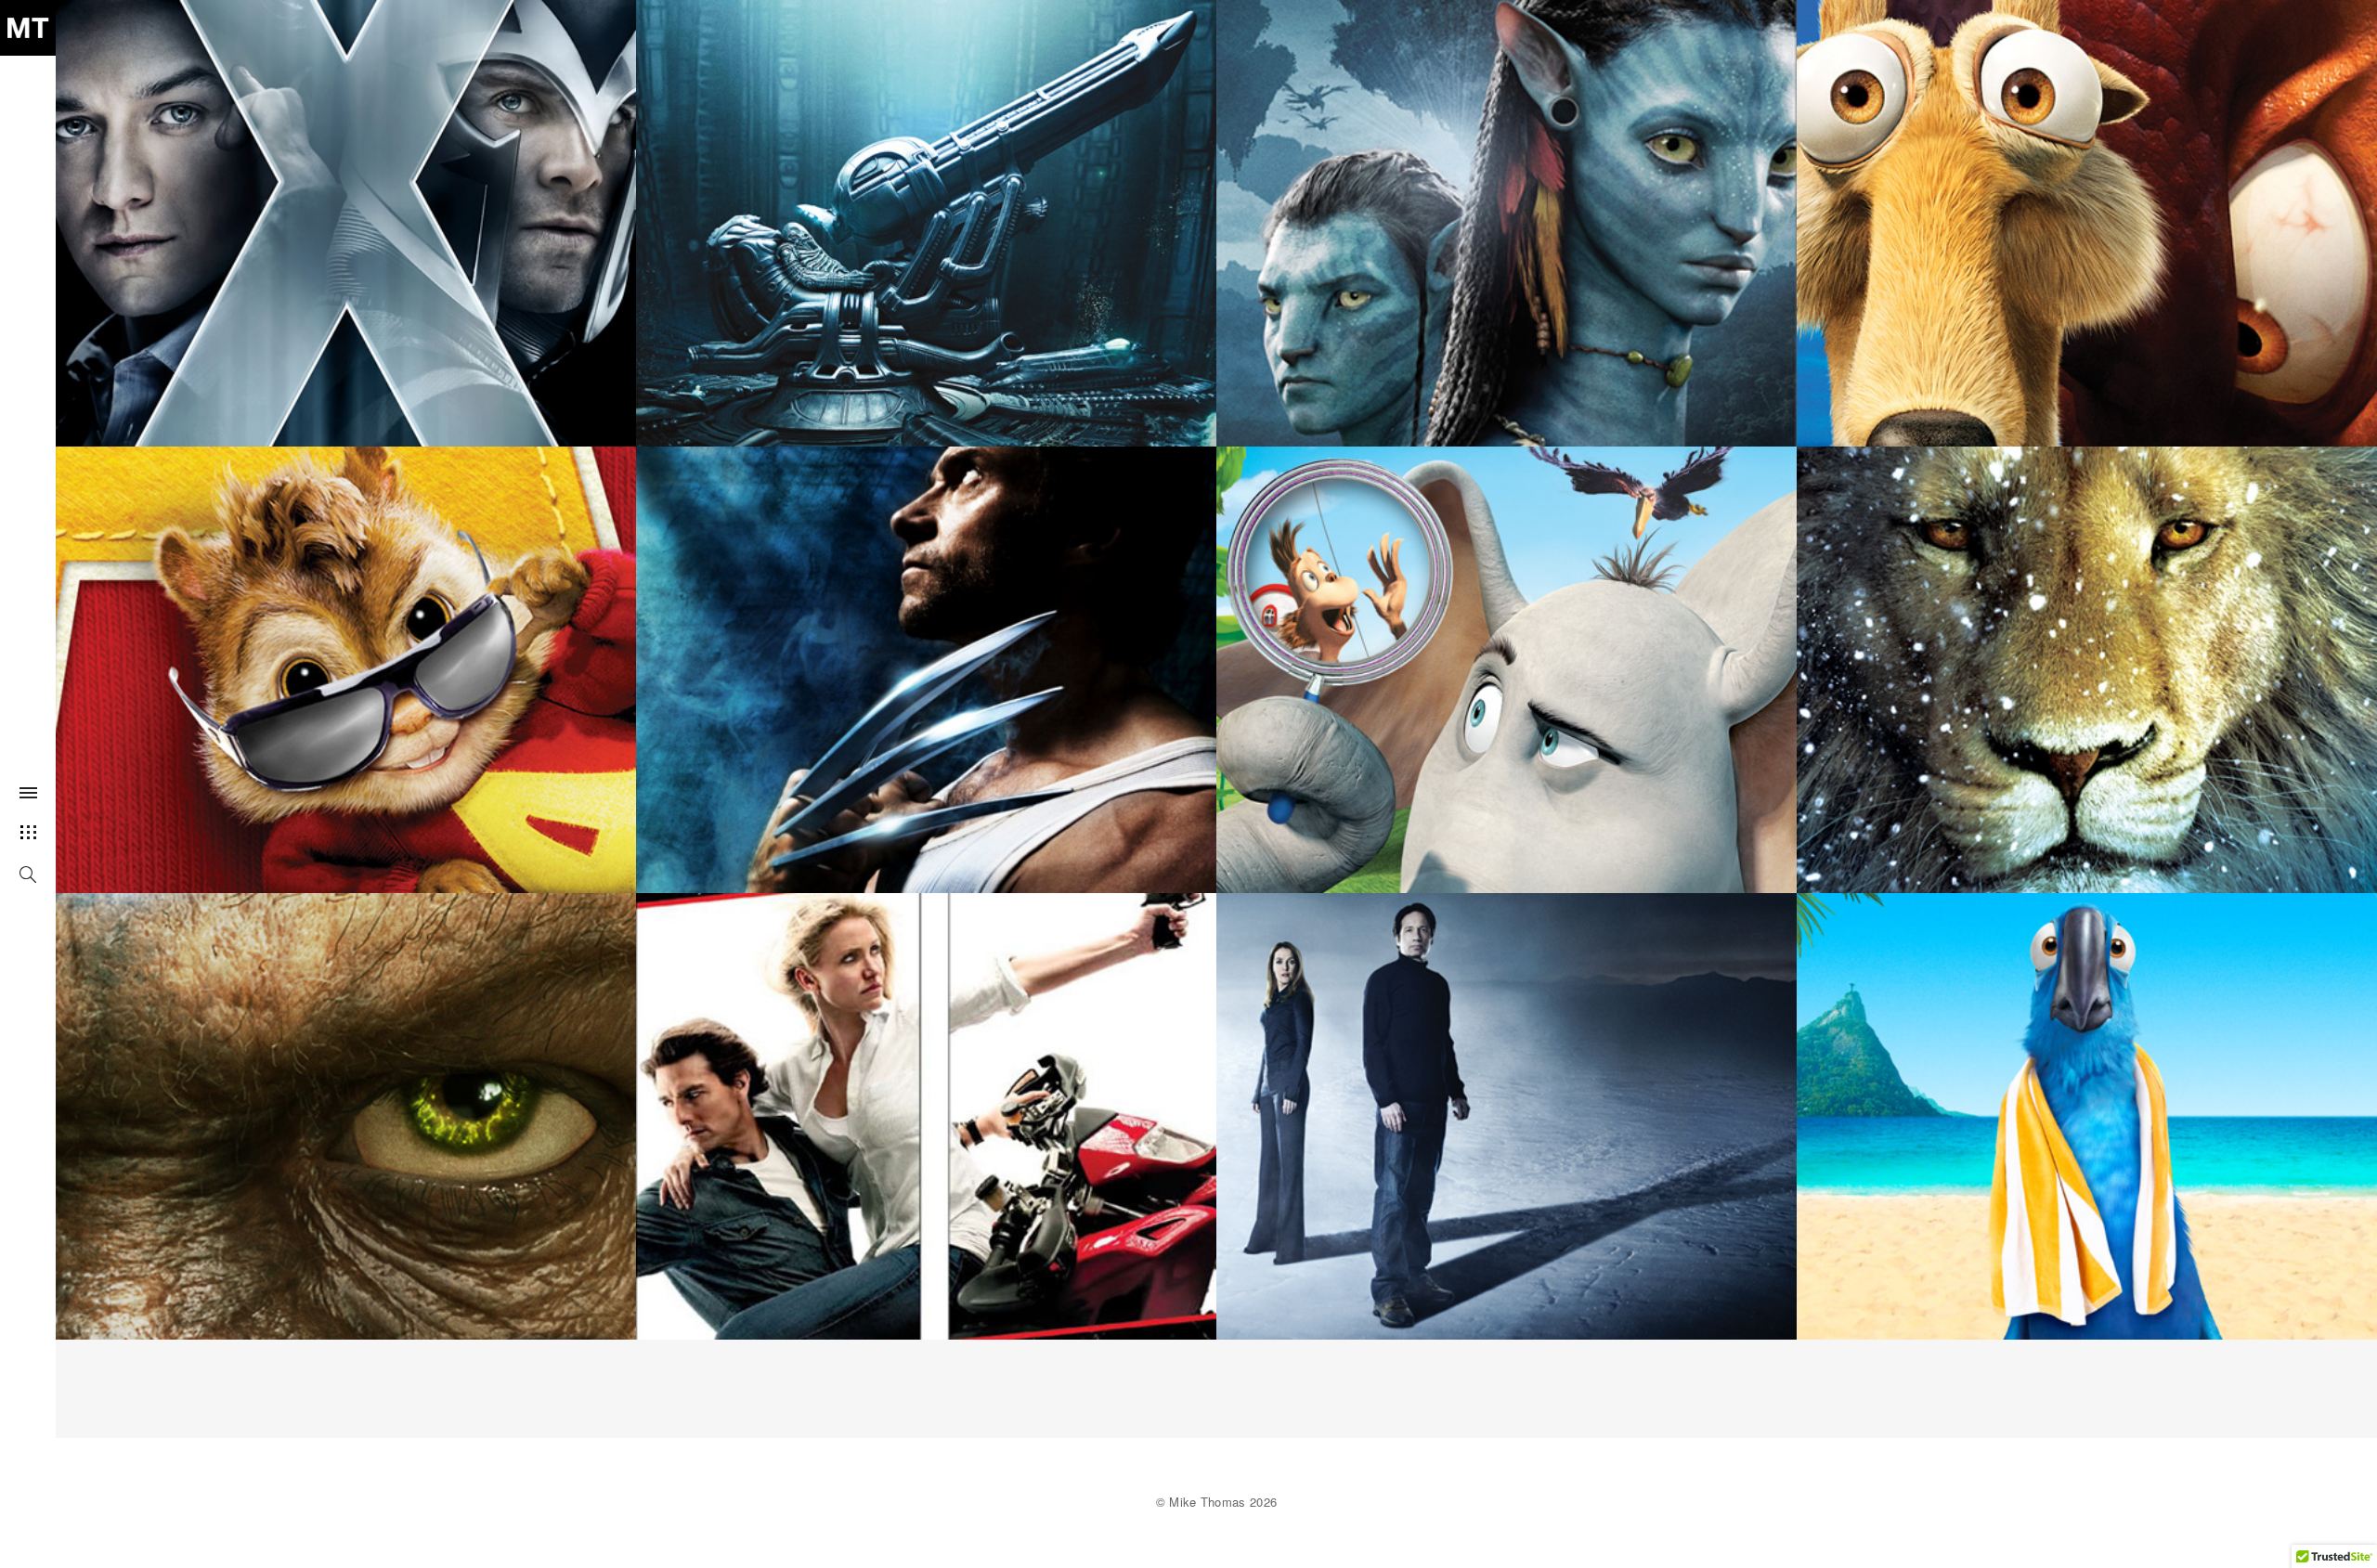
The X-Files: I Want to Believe (1507, 1104)
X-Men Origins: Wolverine (926, 658)
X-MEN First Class (346, 211)
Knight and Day (927, 1104)
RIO (2087, 1104)
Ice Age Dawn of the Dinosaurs (2087, 211)
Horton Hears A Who (1507, 658)
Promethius (927, 211)
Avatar (1507, 211)
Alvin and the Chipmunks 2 (346, 658)
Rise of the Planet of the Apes (346, 1104)
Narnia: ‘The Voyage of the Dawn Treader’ (2087, 658)
